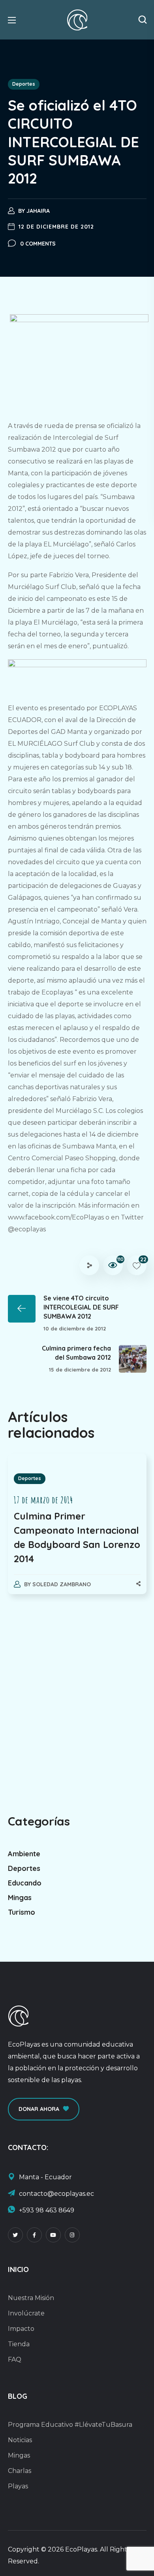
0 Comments (38, 244)
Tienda (19, 2344)
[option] (77, 1532)
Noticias (20, 2440)
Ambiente (24, 1854)
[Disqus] (77, 1701)
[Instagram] (72, 2235)
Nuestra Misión (31, 2298)
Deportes (24, 84)
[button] (143, 20)
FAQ (15, 2359)
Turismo (22, 1912)
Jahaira (38, 211)
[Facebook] (34, 2235)
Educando (25, 1883)
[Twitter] (15, 2235)
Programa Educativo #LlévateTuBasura (70, 2425)
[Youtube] (53, 2235)
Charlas (20, 2471)
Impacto (21, 2329)
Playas (18, 2486)
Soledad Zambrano (62, 1584)
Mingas (20, 1898)
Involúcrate (26, 2313)
